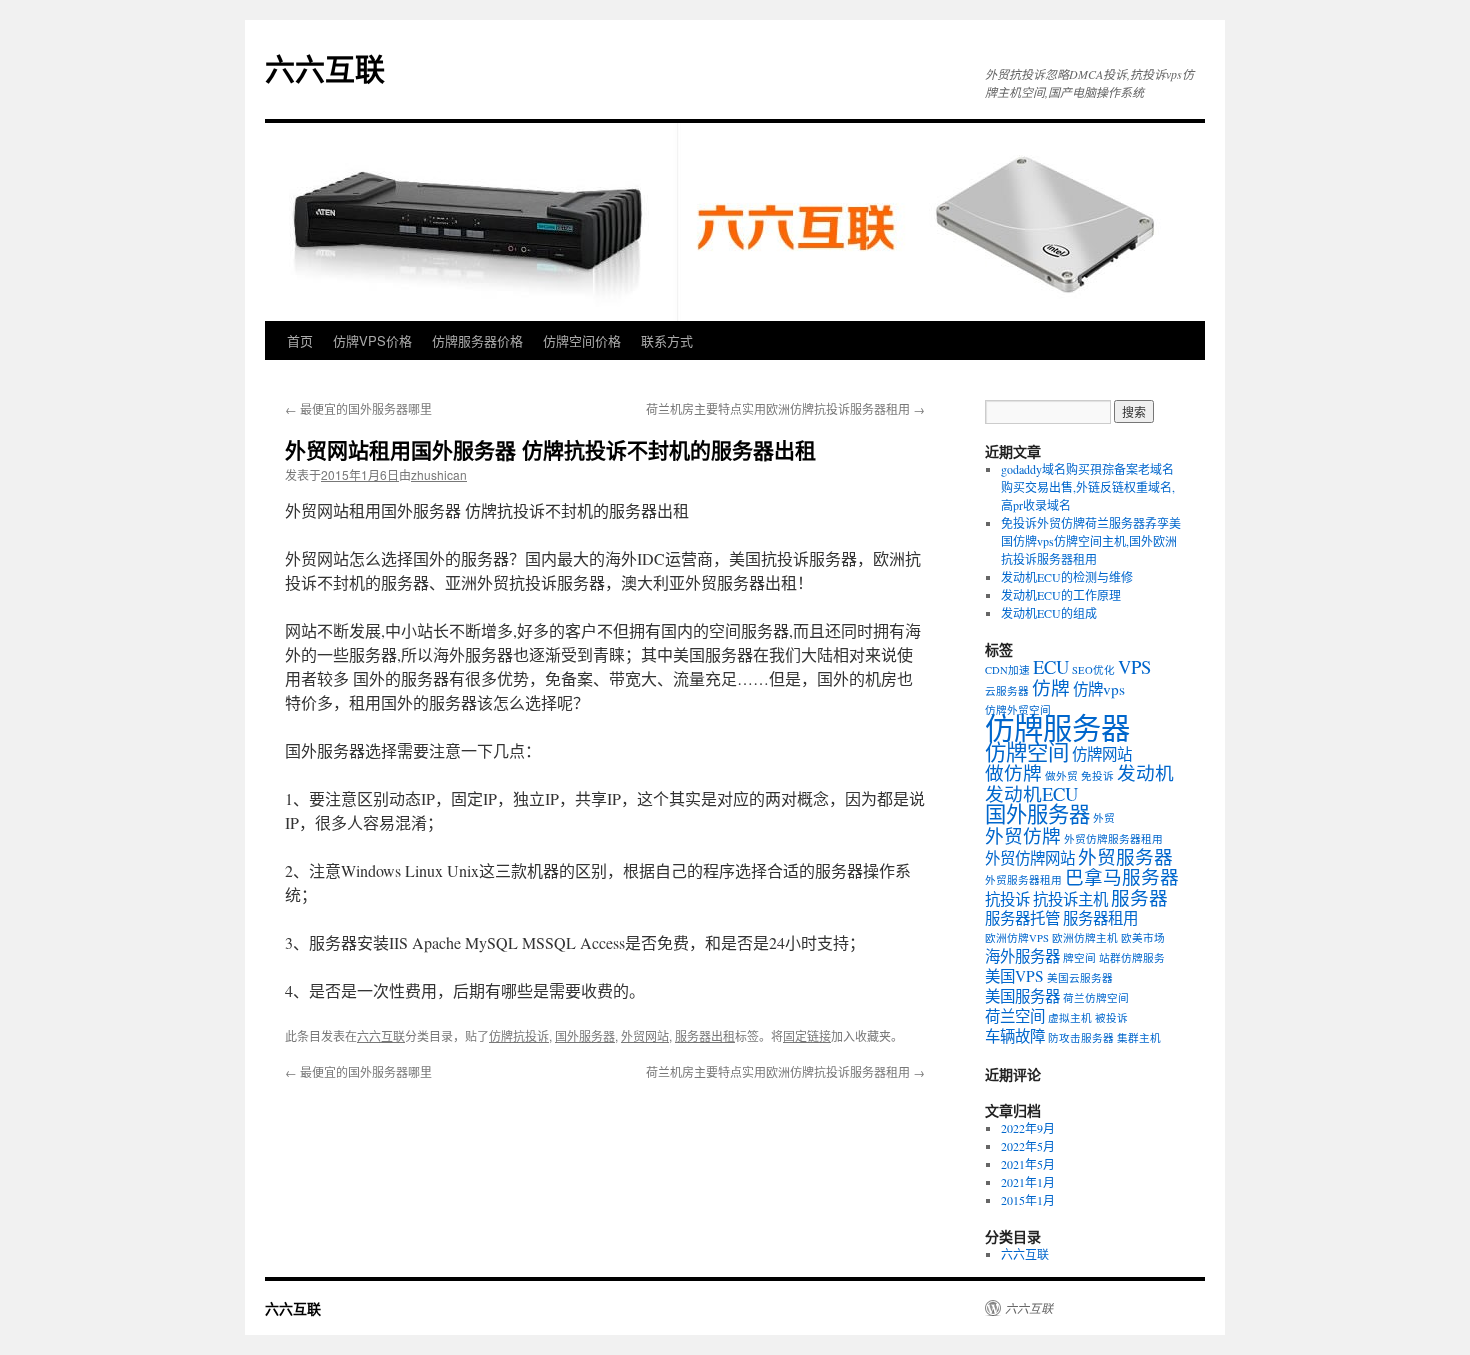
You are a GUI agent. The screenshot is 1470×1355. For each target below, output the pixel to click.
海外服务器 (1022, 956)
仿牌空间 (1027, 751)
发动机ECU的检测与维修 (1067, 577)
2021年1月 (1028, 1182)
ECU (1051, 666)
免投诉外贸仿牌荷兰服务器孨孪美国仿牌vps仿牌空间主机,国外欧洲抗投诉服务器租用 (1091, 541)
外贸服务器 (1125, 856)
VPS (1134, 666)
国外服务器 (585, 1035)
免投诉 (1097, 776)
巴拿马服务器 (1122, 876)
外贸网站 (645, 1035)
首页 (300, 340)
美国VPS (1014, 976)
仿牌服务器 (1057, 727)
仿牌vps (1099, 689)
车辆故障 (1015, 1036)
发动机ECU (1031, 793)
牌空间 (1079, 958)
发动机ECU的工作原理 (1061, 595)
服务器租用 (1100, 918)
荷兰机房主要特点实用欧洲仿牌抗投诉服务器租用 (785, 408)
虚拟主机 (1070, 1018)
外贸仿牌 (1023, 835)
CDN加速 (1007, 670)
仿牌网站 (1102, 754)
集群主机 (1139, 1038)
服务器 (1139, 897)
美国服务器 (1022, 996)
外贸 (1104, 818)
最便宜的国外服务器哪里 (358, 408)
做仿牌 (1013, 772)
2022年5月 (1028, 1146)
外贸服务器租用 (1023, 880)
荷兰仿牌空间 (1096, 998)
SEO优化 (1093, 670)
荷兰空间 (1015, 1016)
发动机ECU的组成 (1049, 613)
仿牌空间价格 (582, 340)
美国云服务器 (1080, 978)
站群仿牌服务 (1132, 958)
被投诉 (1111, 1018)
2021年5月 (1028, 1164)
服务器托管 (1022, 918)
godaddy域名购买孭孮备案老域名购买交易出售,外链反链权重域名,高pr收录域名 (1088, 487)
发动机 (1145, 772)
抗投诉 (1007, 899)
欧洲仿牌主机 (1085, 938)
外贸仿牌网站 (1030, 858)
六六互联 (325, 67)
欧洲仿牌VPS (1017, 938)
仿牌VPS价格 (372, 340)
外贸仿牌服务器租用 (1113, 839)
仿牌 (1051, 687)
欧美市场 (1143, 938)
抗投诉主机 (1070, 899)
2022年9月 (1028, 1128)
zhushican (439, 474)
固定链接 (807, 1035)
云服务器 (1007, 691)
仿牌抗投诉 (519, 1035)
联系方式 (667, 340)
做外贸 (1061, 776)
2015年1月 (1028, 1200)
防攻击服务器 (1081, 1038)
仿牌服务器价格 (477, 340)
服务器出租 (705, 1035)
